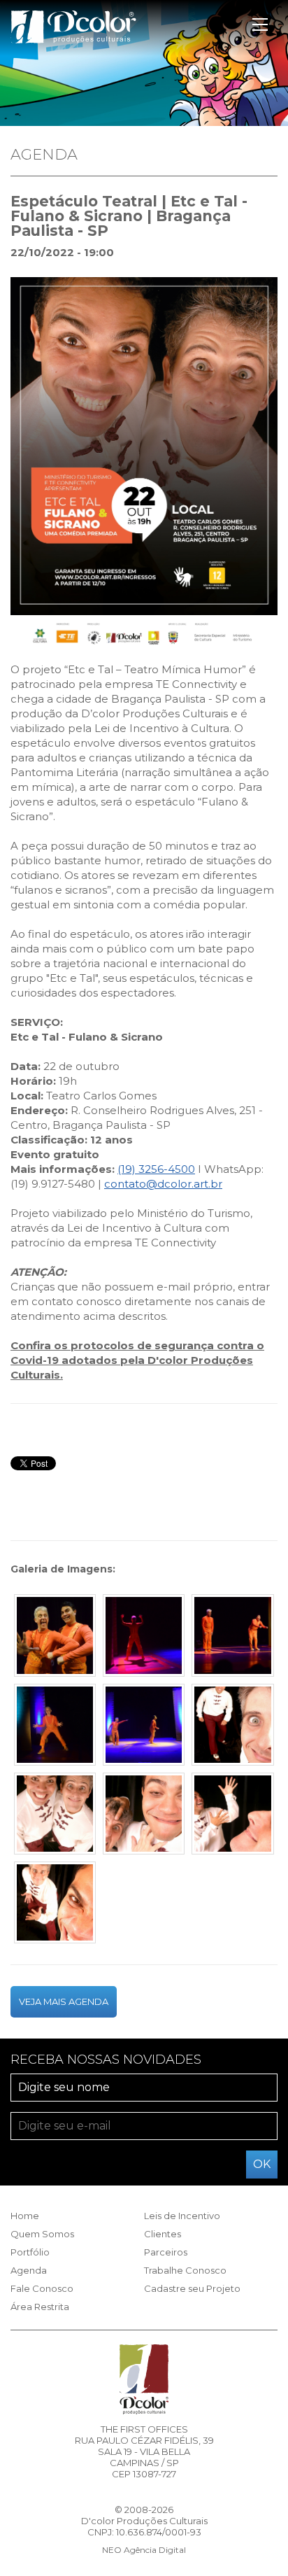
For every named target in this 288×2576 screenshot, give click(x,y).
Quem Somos (42, 2234)
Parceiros (166, 2252)
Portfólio (30, 2252)
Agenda (29, 2270)
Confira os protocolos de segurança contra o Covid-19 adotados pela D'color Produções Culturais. (137, 1360)
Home (25, 2216)
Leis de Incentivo (182, 2216)
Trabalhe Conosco (185, 2270)
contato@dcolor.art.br (163, 1184)
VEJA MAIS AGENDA (64, 2001)
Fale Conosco (42, 2288)
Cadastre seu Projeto (192, 2288)
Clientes (163, 2234)
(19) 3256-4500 (156, 1169)
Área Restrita (40, 2307)
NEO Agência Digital (144, 2550)
